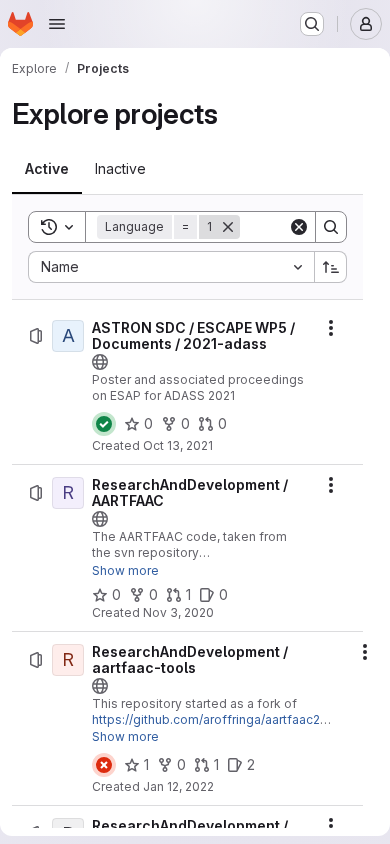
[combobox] (171, 267)
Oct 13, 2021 (178, 445)
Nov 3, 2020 (178, 612)
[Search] (331, 227)
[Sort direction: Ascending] (331, 267)
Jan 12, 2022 (178, 786)
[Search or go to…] (312, 24)
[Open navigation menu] (57, 24)
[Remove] (228, 227)
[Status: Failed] (104, 765)
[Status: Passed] (104, 424)
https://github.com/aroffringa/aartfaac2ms (215, 719)
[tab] (47, 169)
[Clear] (299, 227)
